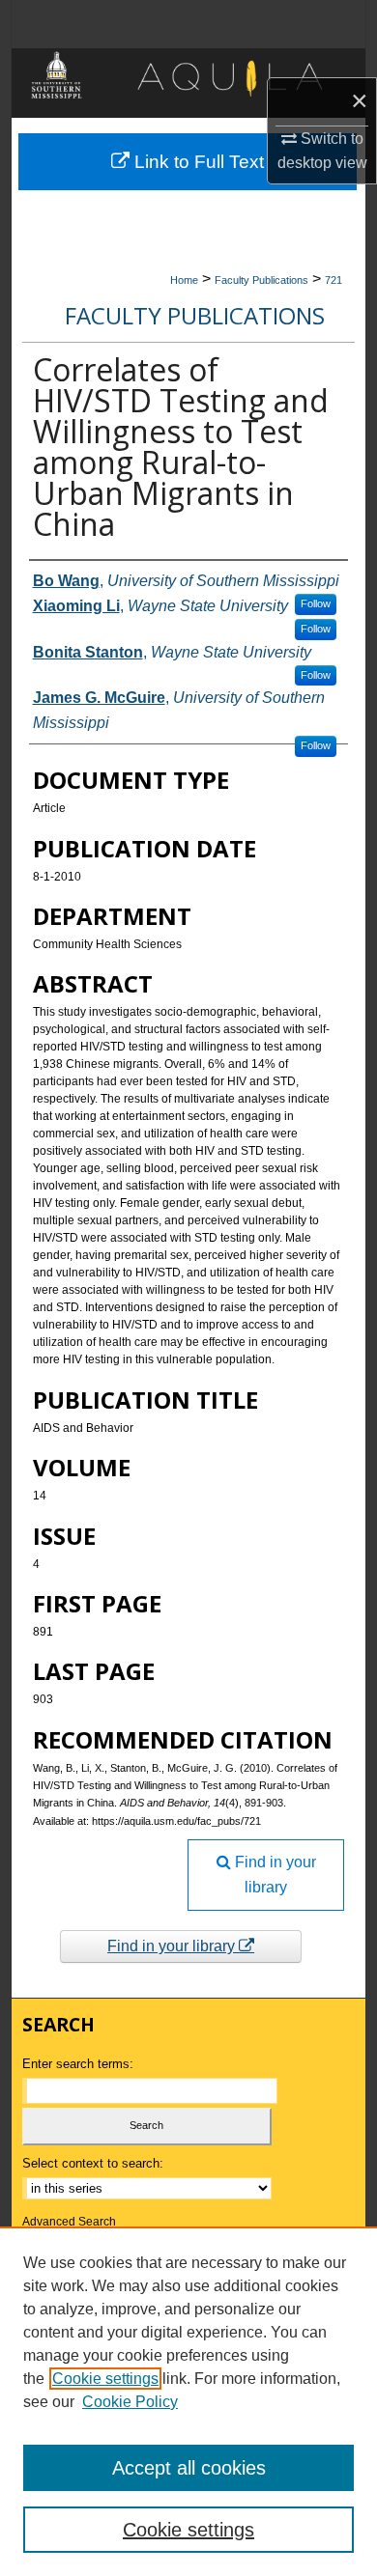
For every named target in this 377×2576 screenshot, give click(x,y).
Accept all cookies (189, 2468)
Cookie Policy (130, 2402)
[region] (188, 2401)
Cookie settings (105, 2379)
